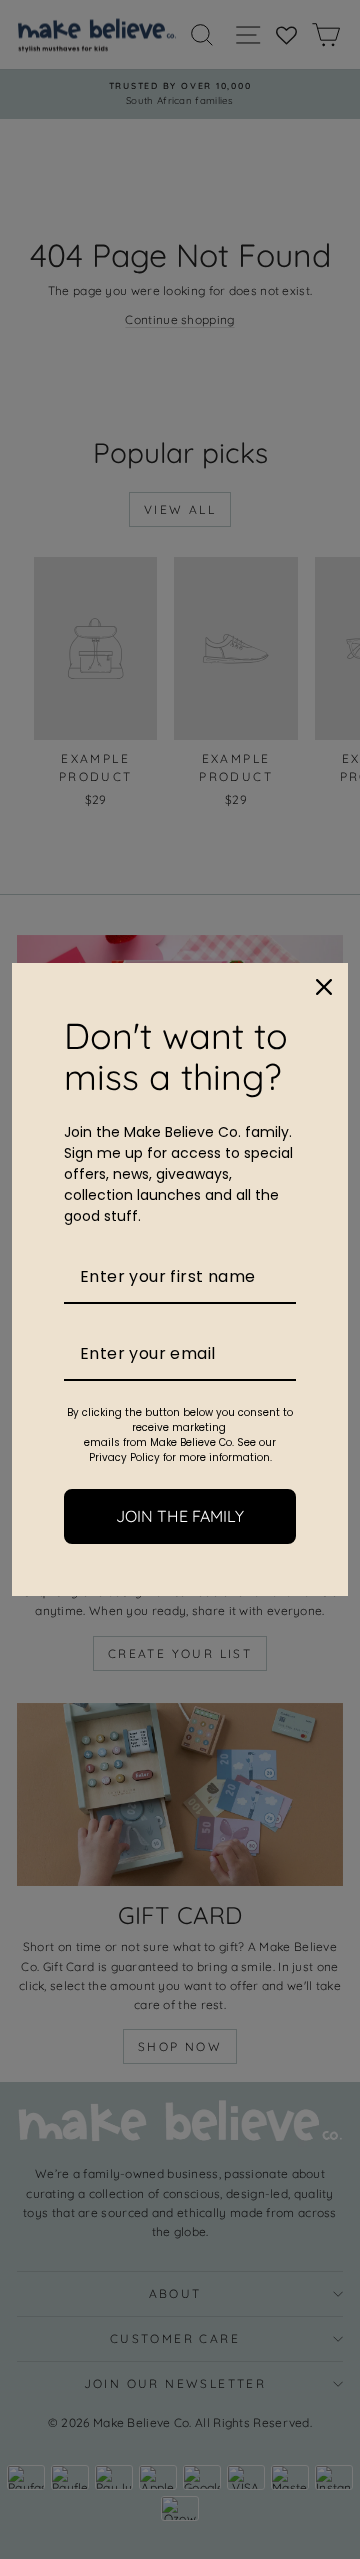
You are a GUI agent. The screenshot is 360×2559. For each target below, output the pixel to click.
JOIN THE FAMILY (180, 1516)
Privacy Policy (124, 1457)
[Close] (324, 987)
